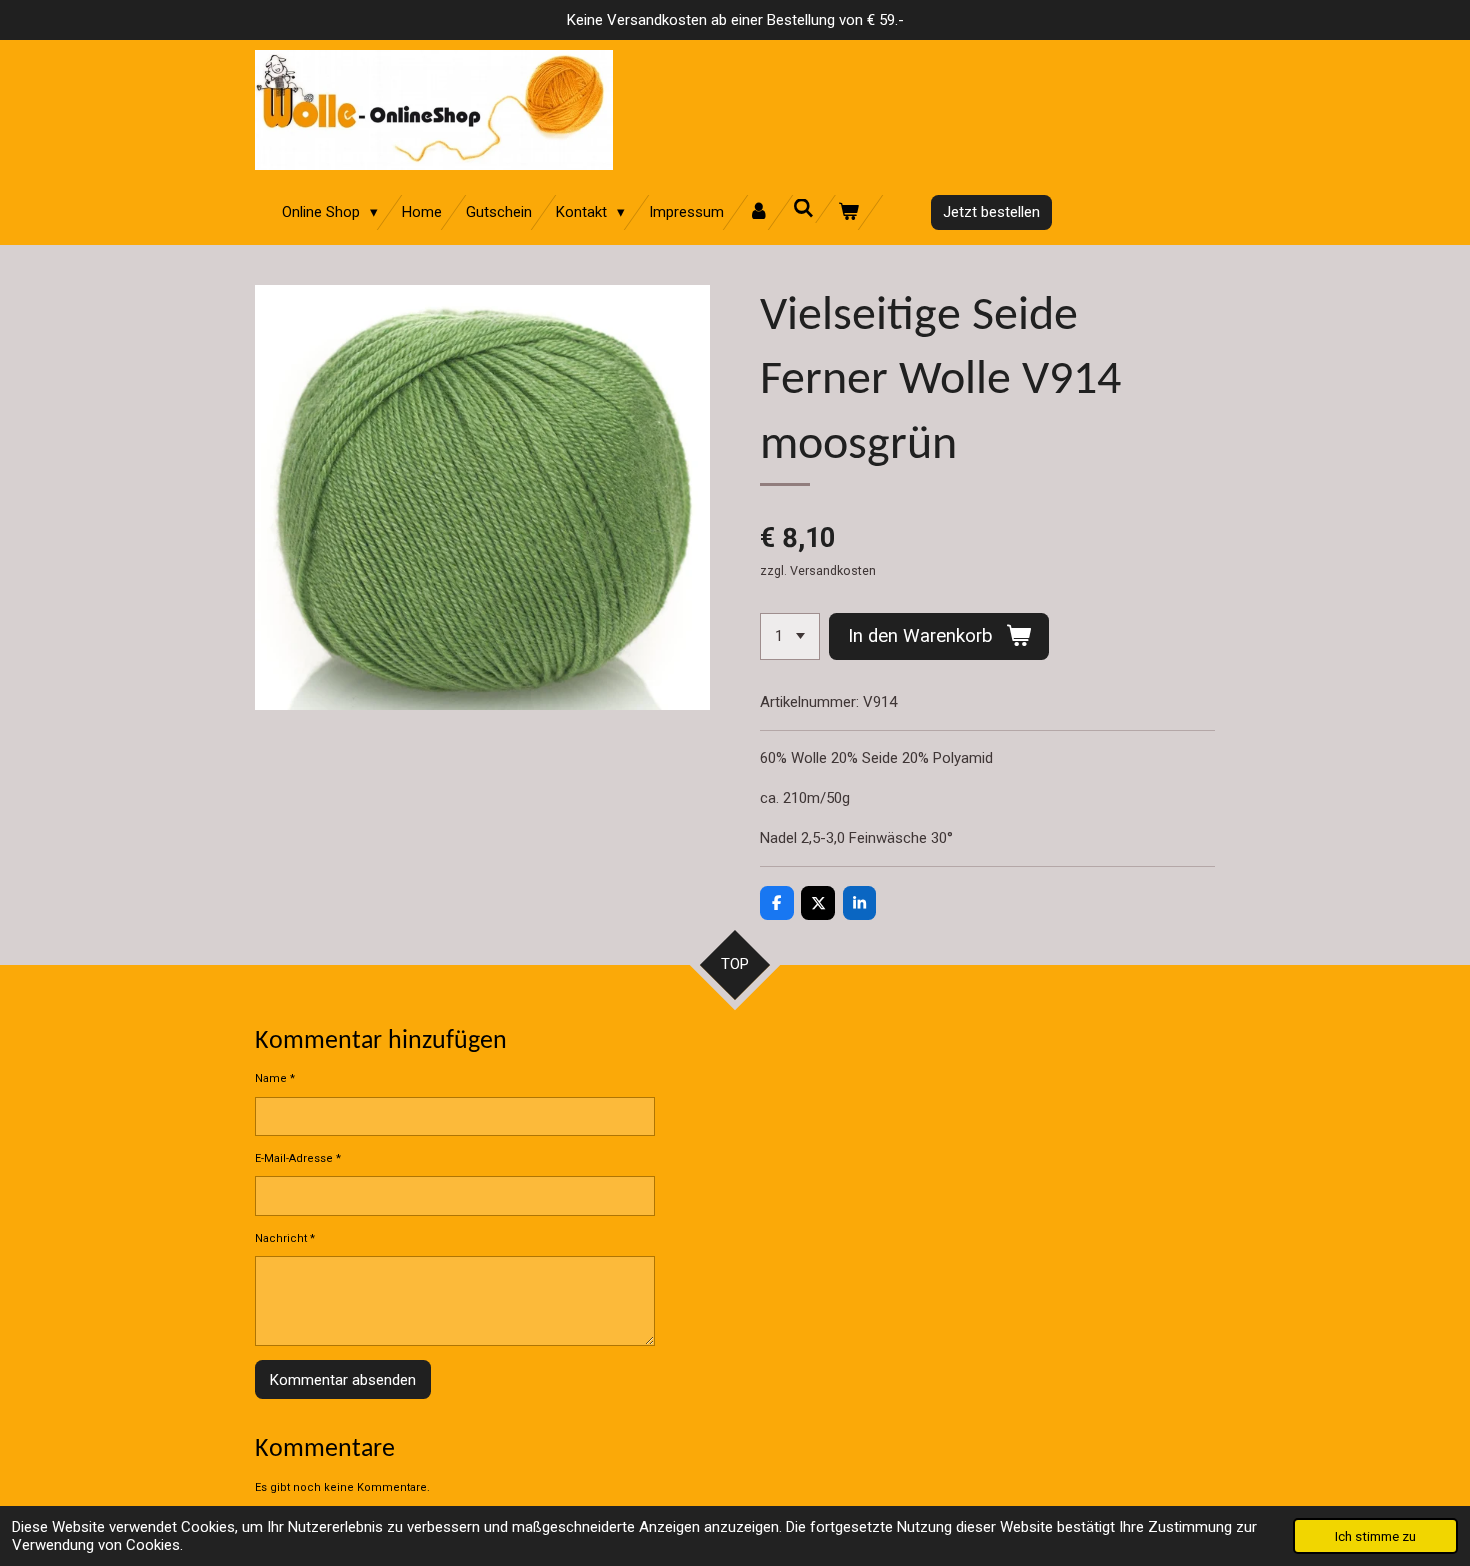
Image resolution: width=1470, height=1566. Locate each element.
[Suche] (803, 209)
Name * (275, 1078)
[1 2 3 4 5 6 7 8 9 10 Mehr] (790, 636)
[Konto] (758, 212)
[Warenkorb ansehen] (848, 212)
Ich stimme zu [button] (1375, 1536)
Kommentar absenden (343, 1380)
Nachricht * (285, 1238)
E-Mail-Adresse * (298, 1158)
